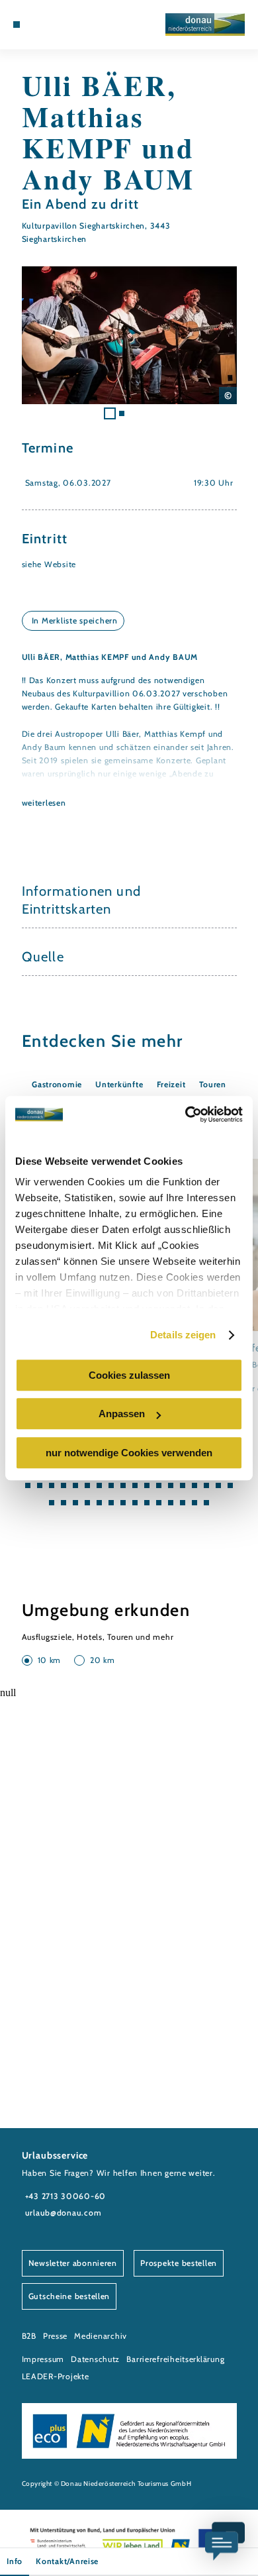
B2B (29, 2336)
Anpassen (122, 1414)
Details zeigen (183, 1335)
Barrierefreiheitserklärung (175, 2359)
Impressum (43, 2359)
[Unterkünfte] (36, 25)
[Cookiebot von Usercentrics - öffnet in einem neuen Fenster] (186, 1114)
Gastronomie (57, 1084)
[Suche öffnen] (67, 25)
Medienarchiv (101, 2336)
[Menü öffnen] (17, 25)
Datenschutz (95, 2359)
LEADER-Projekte (56, 2376)
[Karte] (47, 25)
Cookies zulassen (129, 1375)
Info (15, 2561)
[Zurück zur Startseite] (205, 25)
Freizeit (171, 1084)
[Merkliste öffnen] (57, 25)
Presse (55, 2336)
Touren (213, 1084)
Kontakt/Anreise (67, 2561)
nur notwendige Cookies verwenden (129, 1453)
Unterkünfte (119, 1084)
